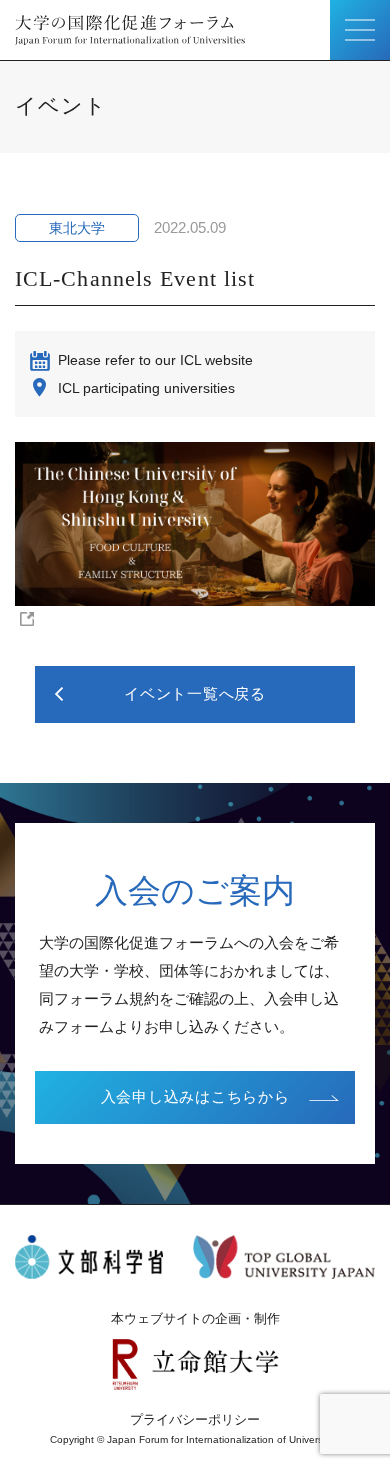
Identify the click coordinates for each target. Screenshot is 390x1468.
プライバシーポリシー (195, 1419)
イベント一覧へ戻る (195, 693)
